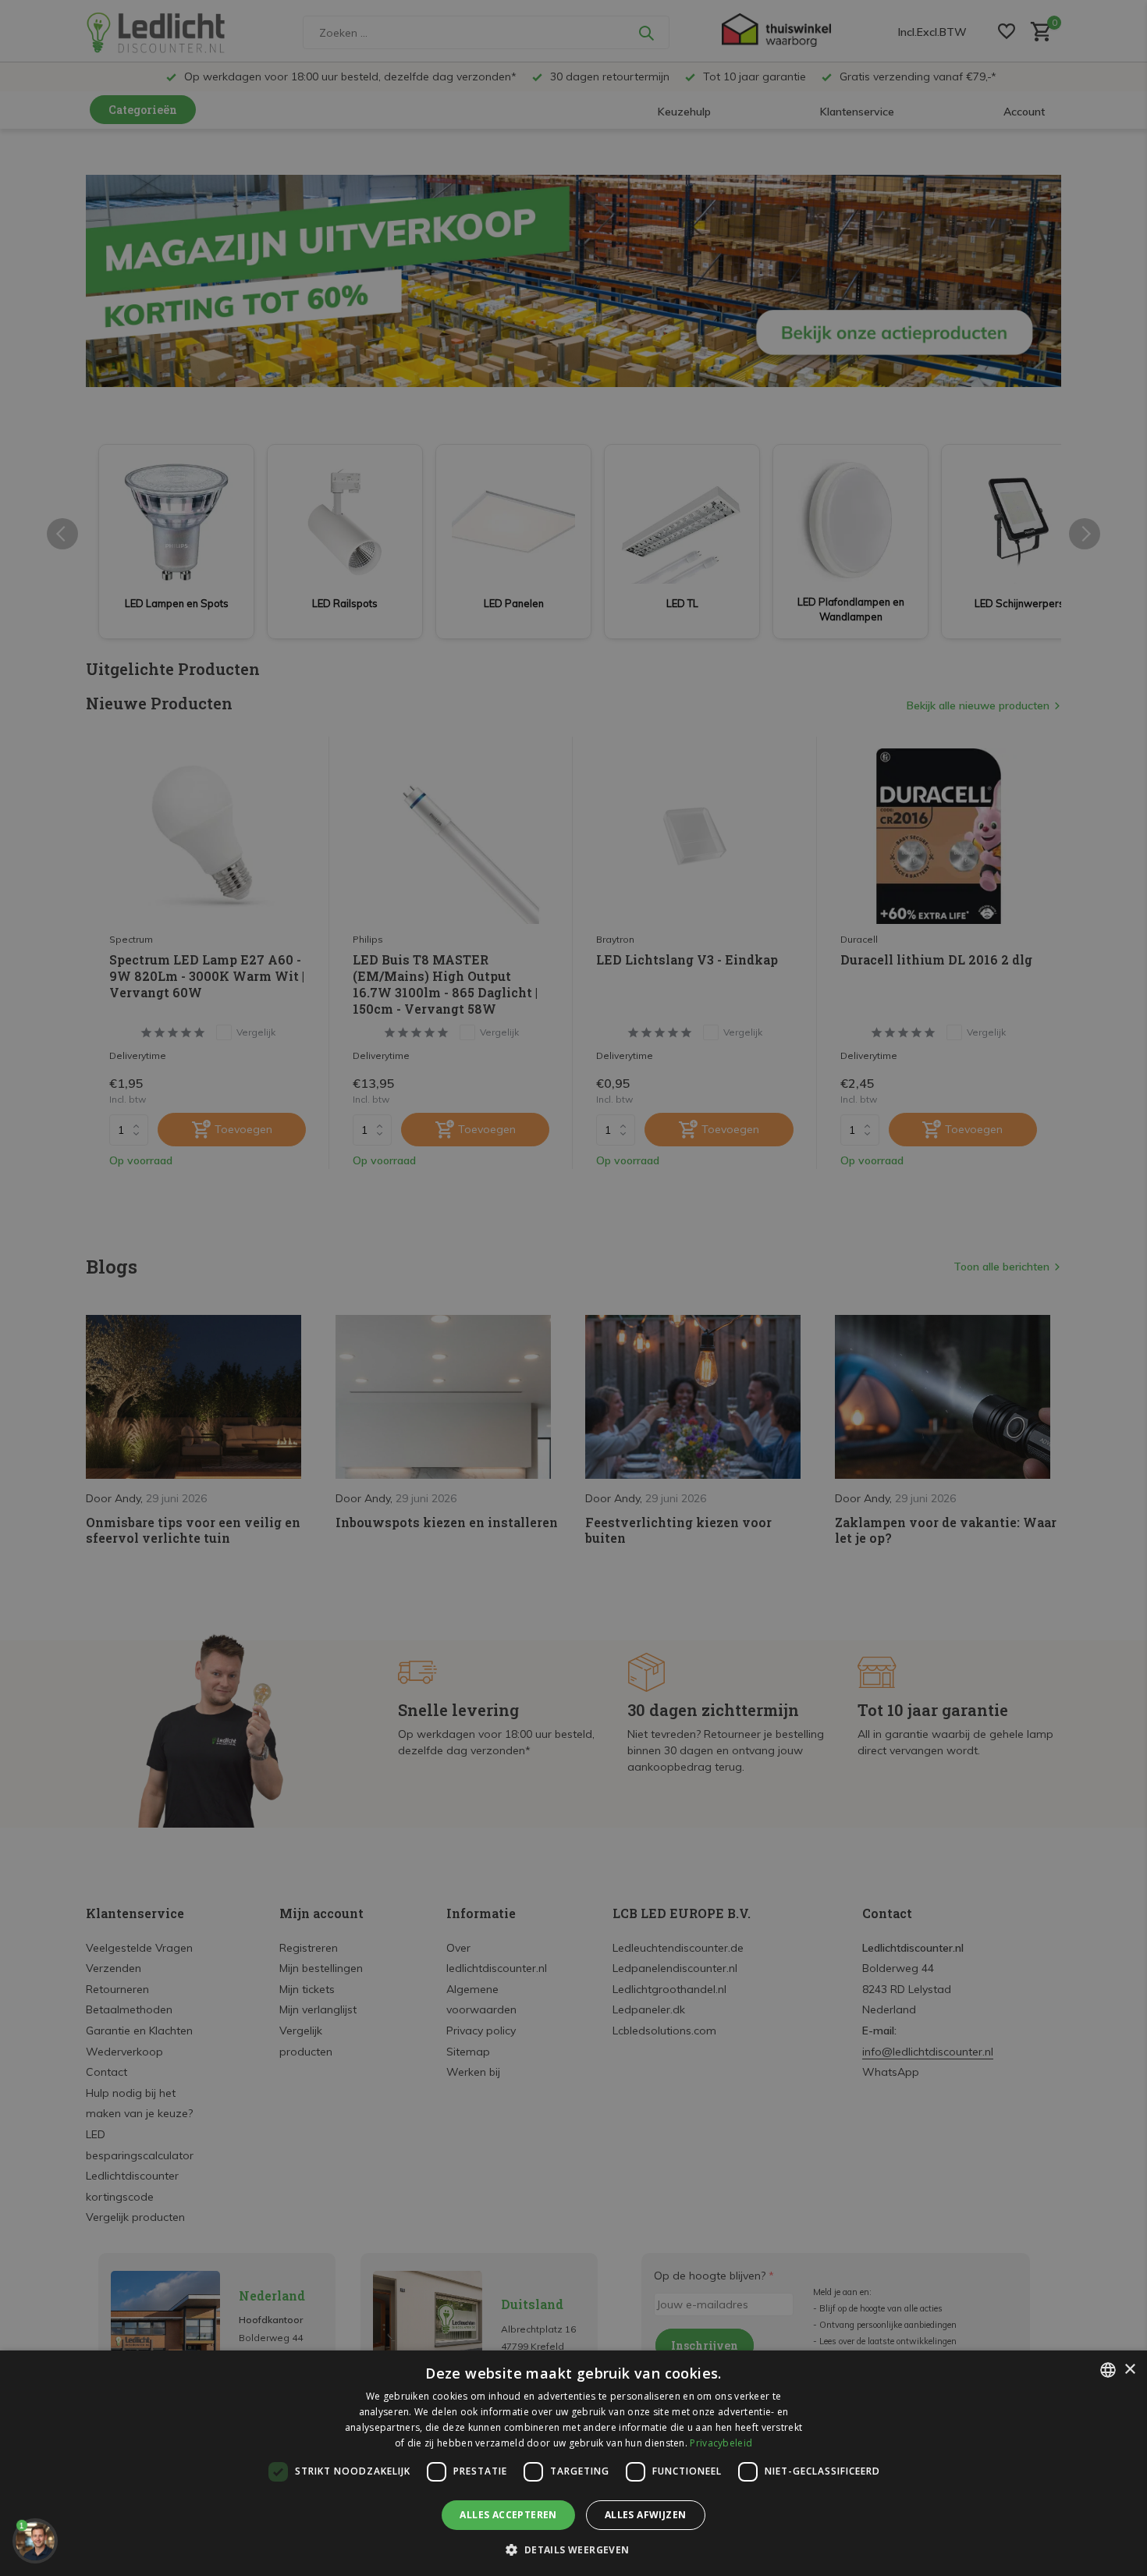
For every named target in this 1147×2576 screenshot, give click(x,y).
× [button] (1129, 2370)
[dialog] (573, 2463)
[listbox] (1108, 2370)
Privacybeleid (721, 2443)
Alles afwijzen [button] (646, 2515)
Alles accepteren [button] (508, 2515)
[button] (573, 2549)
